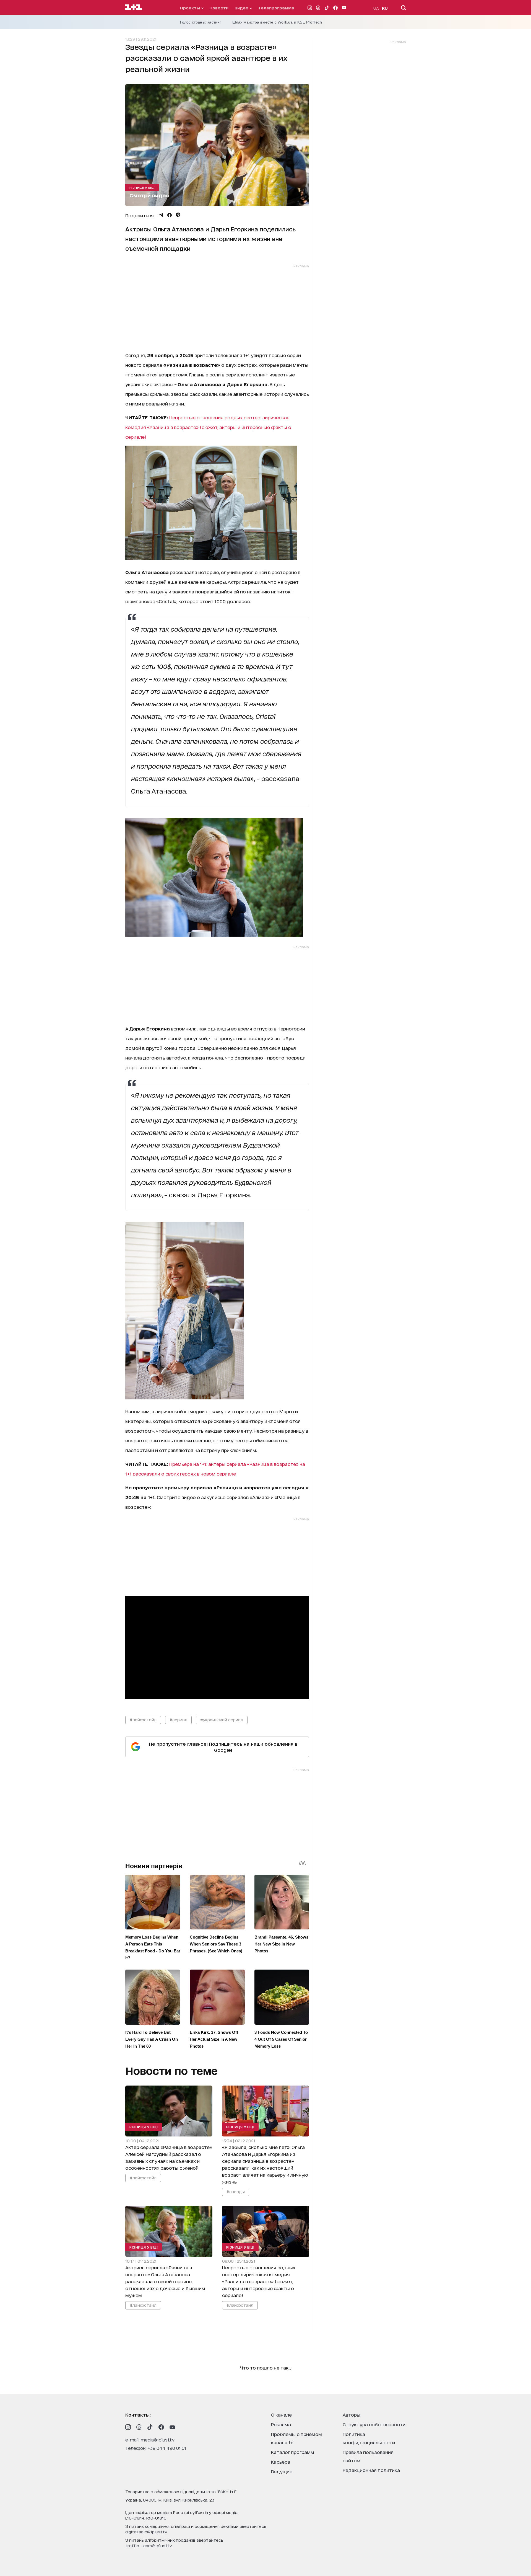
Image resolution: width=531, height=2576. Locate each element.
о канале (281, 2414)
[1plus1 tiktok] (150, 2427)
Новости (219, 8)
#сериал (178, 1720)
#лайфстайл (143, 1720)
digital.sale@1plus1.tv (146, 2532)
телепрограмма (276, 8)
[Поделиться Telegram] (161, 215)
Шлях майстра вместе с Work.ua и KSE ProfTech (277, 22)
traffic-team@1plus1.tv (149, 2545)
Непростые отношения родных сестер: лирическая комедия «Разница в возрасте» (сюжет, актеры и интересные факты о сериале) (208, 427)
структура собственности (374, 2424)
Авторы (352, 2414)
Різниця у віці (142, 187)
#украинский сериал (222, 1720)
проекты (191, 8)
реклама (281, 2424)
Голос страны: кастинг (201, 22)
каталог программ (293, 2452)
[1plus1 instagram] (128, 2427)
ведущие (282, 2471)
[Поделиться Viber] (178, 215)
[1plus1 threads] (139, 2427)
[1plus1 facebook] (161, 2427)
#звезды (235, 2191)
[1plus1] (134, 7)
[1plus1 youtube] (172, 2427)
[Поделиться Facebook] (170, 215)
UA (376, 8)
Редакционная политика (371, 2470)
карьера (281, 2462)
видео (242, 8)
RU (385, 8)
